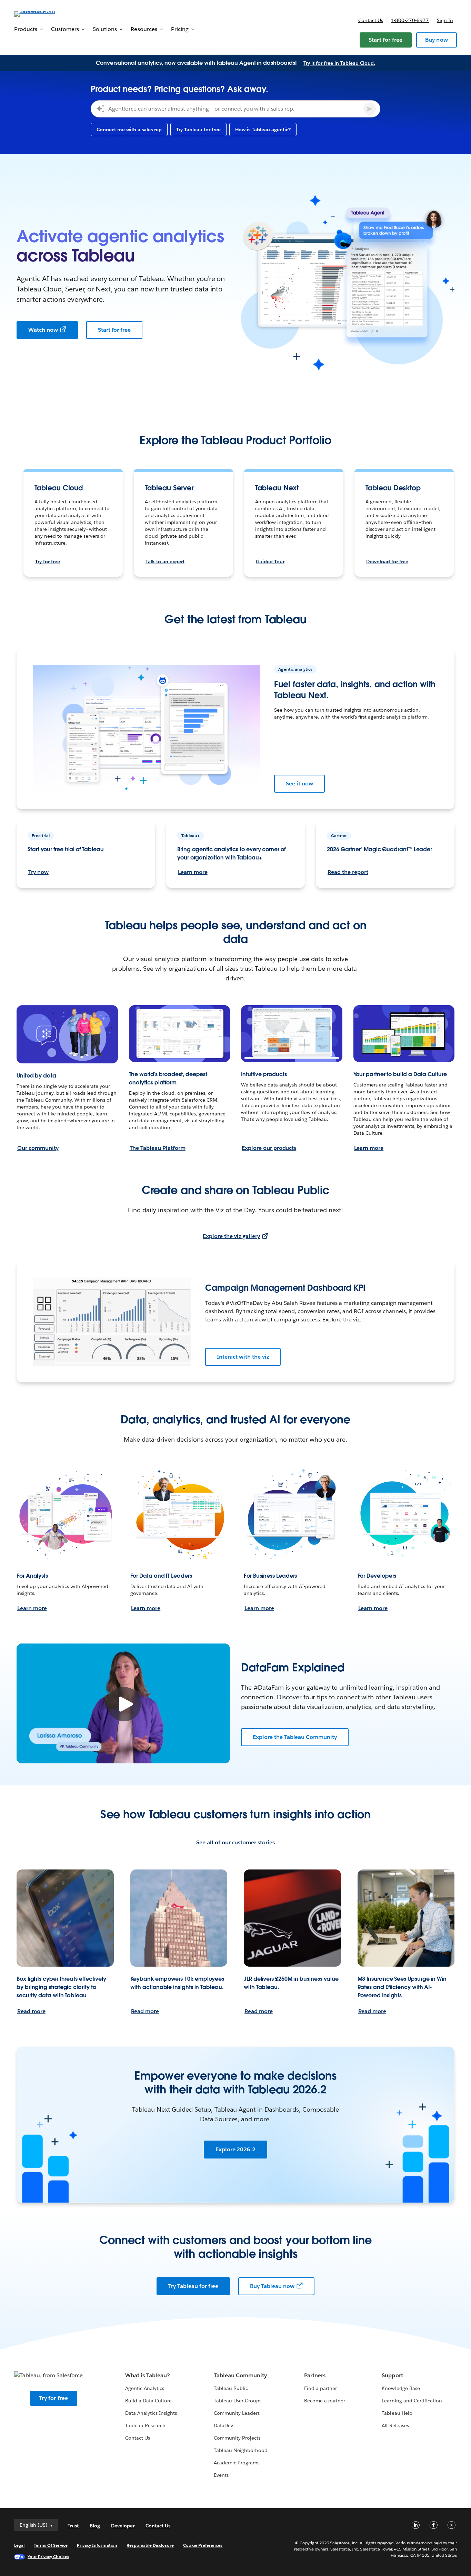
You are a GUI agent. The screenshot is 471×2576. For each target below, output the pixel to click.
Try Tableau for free (193, 2286)
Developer (123, 2526)
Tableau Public (231, 2388)
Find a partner (320, 2388)
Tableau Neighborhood (241, 2450)
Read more (31, 2011)
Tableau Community (240, 2375)
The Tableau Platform (158, 1148)
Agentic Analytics (145, 2388)
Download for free (387, 561)
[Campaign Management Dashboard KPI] (112, 1321)
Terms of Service (51, 2545)
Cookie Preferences (203, 2545)
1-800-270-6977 (410, 20)
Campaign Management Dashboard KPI (285, 1288)
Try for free (48, 561)
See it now (299, 784)
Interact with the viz (243, 1357)
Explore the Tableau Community (295, 1737)
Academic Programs (237, 2463)
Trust (73, 2526)
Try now (38, 872)
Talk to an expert (165, 561)
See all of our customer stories (235, 1842)
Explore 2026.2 (236, 2149)
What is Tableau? (147, 2375)
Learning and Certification (412, 2401)
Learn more (193, 872)
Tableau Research (145, 2425)
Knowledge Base (401, 2388)
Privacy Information (97, 2545)
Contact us (371, 20)
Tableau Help (397, 2413)
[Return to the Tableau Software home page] (40, 14)
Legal (19, 2545)
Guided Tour (270, 561)
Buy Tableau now (272, 2286)
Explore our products (269, 1148)
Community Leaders (237, 2413)
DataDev (223, 2425)
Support (392, 2375)
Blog (95, 2526)
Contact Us (138, 2438)
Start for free (386, 40)
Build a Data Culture (148, 2401)
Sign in (445, 20)
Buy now (437, 40)
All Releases (395, 2425)
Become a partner (325, 2401)
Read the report (348, 872)
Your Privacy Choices (48, 2557)
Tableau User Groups (238, 2401)
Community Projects (237, 2438)
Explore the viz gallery (231, 1236)
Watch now (43, 330)
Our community (38, 1148)
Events (221, 2475)
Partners (315, 2375)
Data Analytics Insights (151, 2413)
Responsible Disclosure (150, 2545)
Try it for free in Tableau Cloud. (339, 63)
